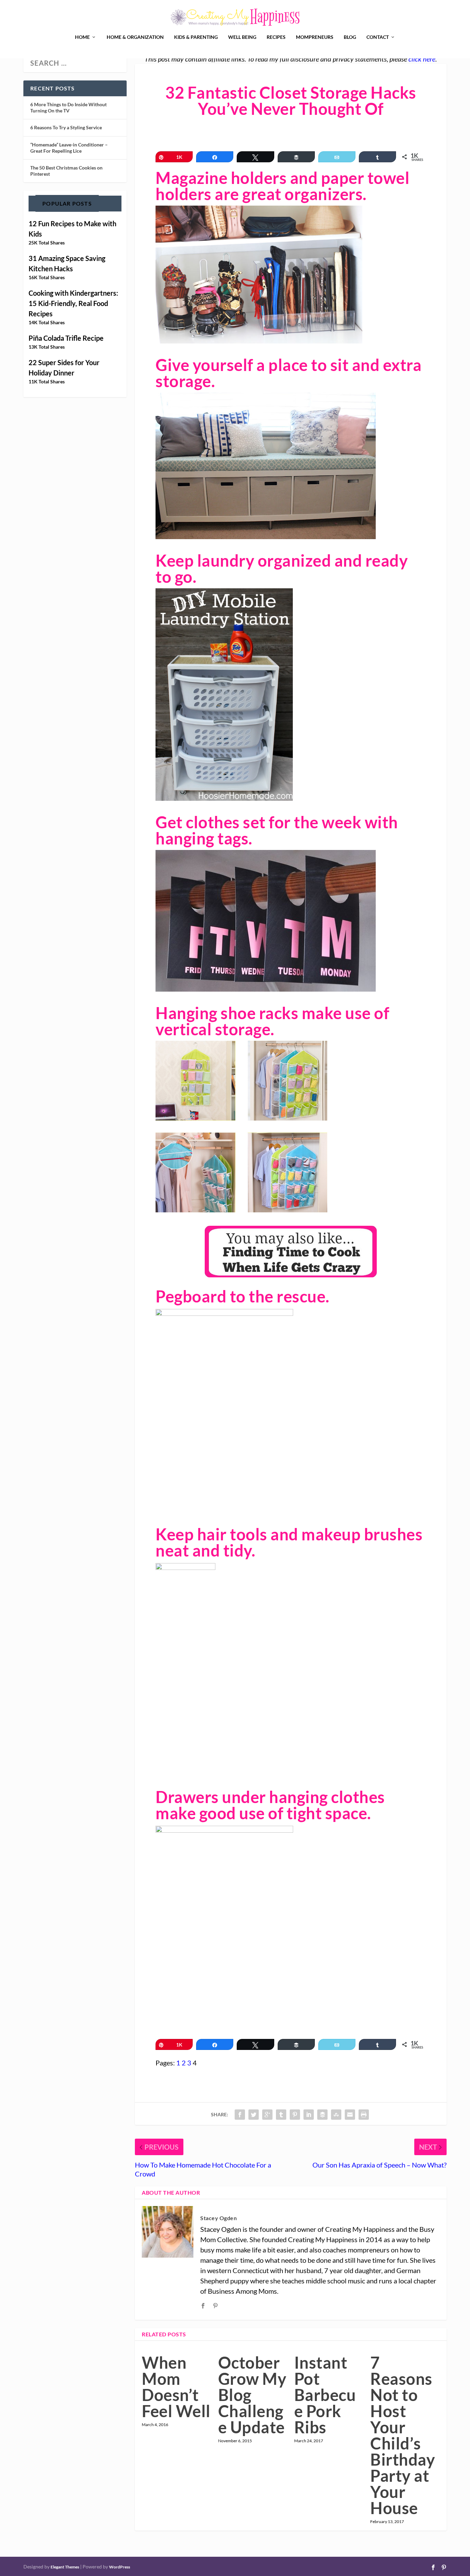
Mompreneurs (315, 37)
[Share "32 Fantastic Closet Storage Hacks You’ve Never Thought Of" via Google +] (267, 2115)
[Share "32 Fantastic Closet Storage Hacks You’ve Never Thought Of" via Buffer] (322, 2115)
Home (82, 37)
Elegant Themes (65, 2567)
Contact (378, 37)
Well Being (242, 37)
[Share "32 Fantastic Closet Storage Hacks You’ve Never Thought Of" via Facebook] (240, 2115)
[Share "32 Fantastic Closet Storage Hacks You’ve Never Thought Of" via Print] (364, 2115)
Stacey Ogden (218, 2218)
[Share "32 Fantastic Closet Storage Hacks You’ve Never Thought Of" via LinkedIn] (309, 2115)
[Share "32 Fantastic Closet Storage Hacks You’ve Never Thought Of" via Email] (350, 2115)
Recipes (276, 37)
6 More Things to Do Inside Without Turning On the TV (68, 107)
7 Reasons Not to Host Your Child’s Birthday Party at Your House (403, 2435)
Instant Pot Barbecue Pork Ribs (325, 2395)
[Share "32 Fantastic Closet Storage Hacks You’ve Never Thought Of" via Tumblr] (281, 2115)
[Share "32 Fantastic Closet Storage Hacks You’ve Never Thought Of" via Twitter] (254, 2115)
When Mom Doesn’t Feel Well (176, 2387)
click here (422, 59)
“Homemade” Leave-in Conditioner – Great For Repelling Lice (69, 148)
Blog (350, 37)
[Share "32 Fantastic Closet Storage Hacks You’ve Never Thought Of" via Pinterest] (295, 2115)
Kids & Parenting (196, 37)
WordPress (120, 2567)
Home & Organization (135, 37)
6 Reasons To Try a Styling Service (66, 127)
